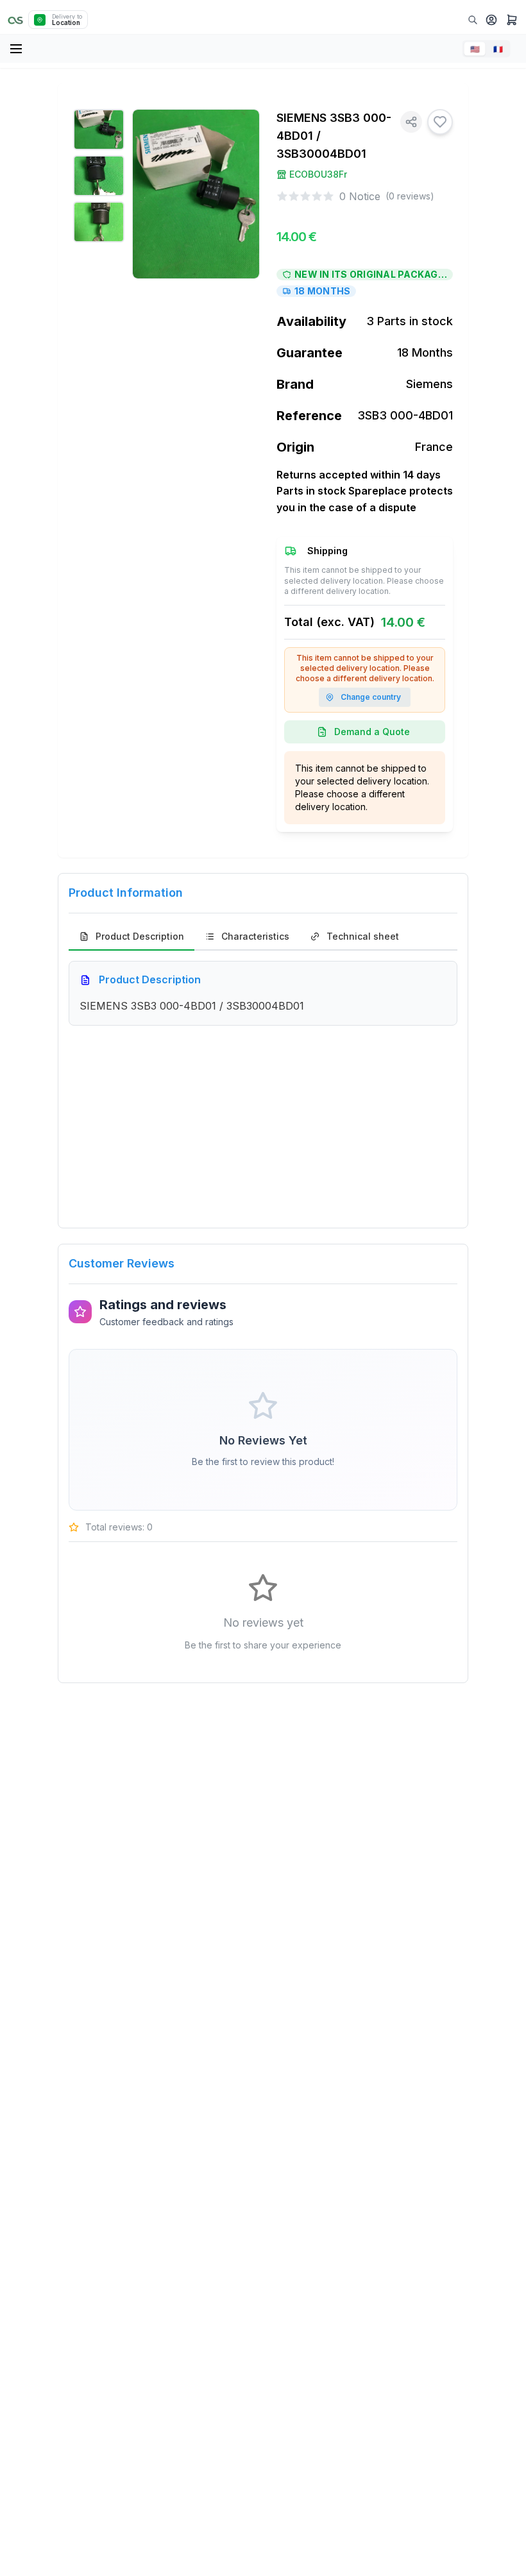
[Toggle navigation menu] (17, 49)
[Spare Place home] (15, 20)
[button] (491, 20)
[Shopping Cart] (512, 20)
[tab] (131, 937)
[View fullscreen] (241, 128)
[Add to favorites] (440, 122)
